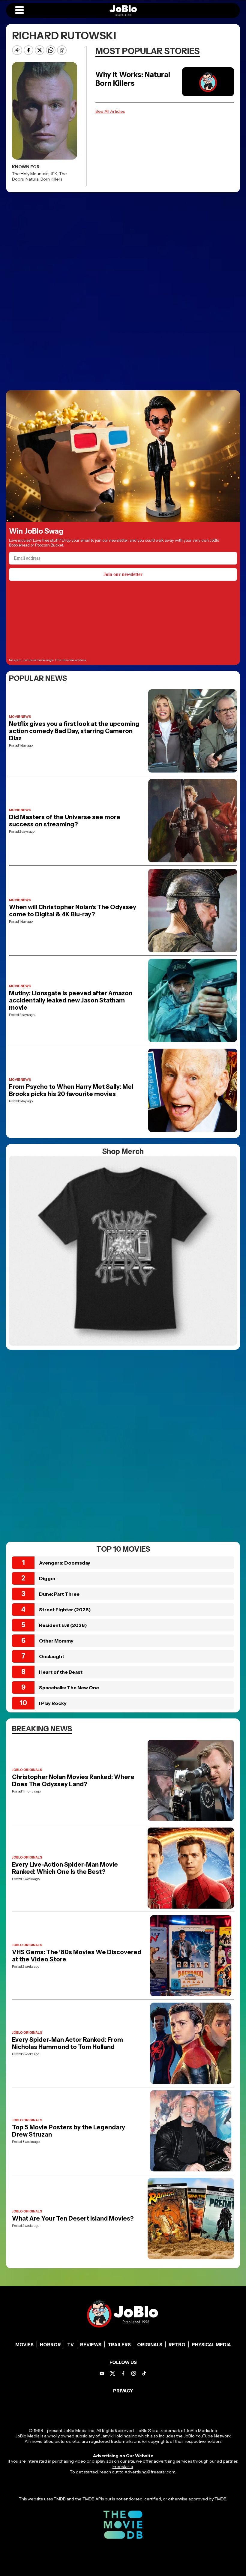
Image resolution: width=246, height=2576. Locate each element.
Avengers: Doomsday (65, 1563)
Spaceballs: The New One (69, 1688)
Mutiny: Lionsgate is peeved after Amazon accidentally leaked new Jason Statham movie (71, 1000)
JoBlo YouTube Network (207, 2436)
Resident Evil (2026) (63, 1625)
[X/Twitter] (113, 2373)
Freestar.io (123, 2467)
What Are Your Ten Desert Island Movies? (73, 2218)
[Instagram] (134, 2373)
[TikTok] (144, 2373)
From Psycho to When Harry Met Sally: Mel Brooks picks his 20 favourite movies (71, 1090)
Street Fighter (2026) (65, 1610)
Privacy (123, 2391)
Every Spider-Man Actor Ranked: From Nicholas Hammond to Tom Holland (67, 2043)
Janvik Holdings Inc (119, 2436)
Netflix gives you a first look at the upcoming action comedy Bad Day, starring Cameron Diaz (74, 731)
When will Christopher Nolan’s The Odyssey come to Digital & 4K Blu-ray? (73, 911)
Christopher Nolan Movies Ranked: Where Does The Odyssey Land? (73, 1781)
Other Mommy (56, 1641)
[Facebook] (123, 2373)
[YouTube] (102, 2373)
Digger (47, 1578)
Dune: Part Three (59, 1594)
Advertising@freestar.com (150, 2472)
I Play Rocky (53, 1703)
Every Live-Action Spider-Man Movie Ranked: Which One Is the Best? (65, 1868)
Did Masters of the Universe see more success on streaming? (65, 821)
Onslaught (52, 1656)
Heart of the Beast (61, 1672)
